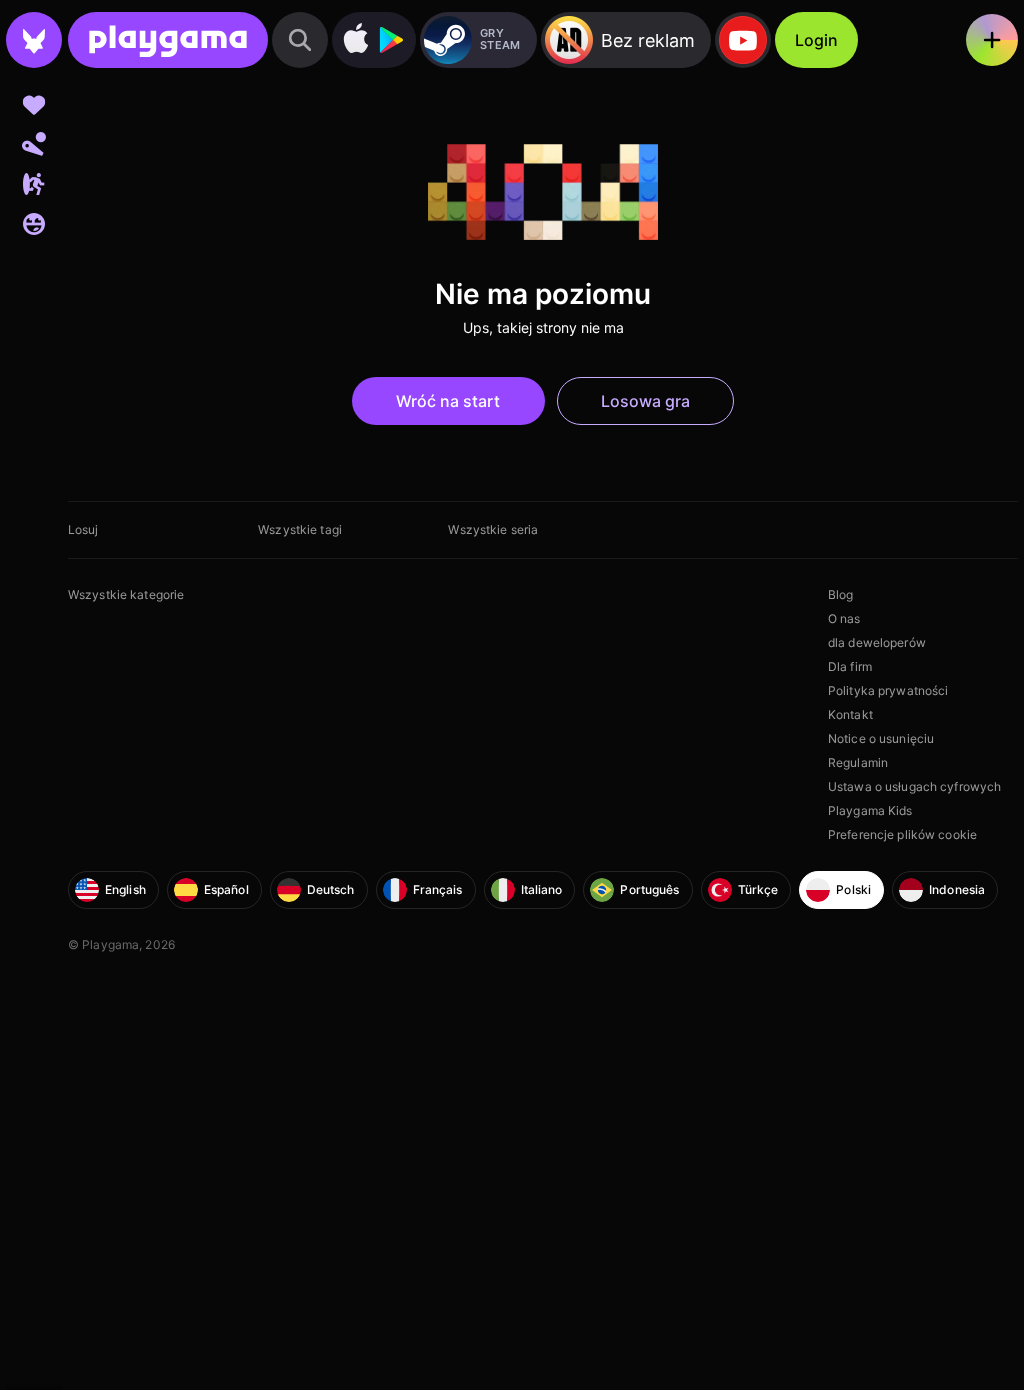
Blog (840, 594)
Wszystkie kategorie (126, 594)
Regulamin (858, 762)
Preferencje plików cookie (902, 834)
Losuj (83, 529)
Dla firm (850, 666)
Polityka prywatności (888, 690)
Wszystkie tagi (300, 529)
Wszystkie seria (493, 529)
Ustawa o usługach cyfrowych (914, 786)
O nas (844, 618)
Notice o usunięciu (881, 738)
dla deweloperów (877, 642)
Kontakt (850, 714)
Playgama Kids (870, 810)
